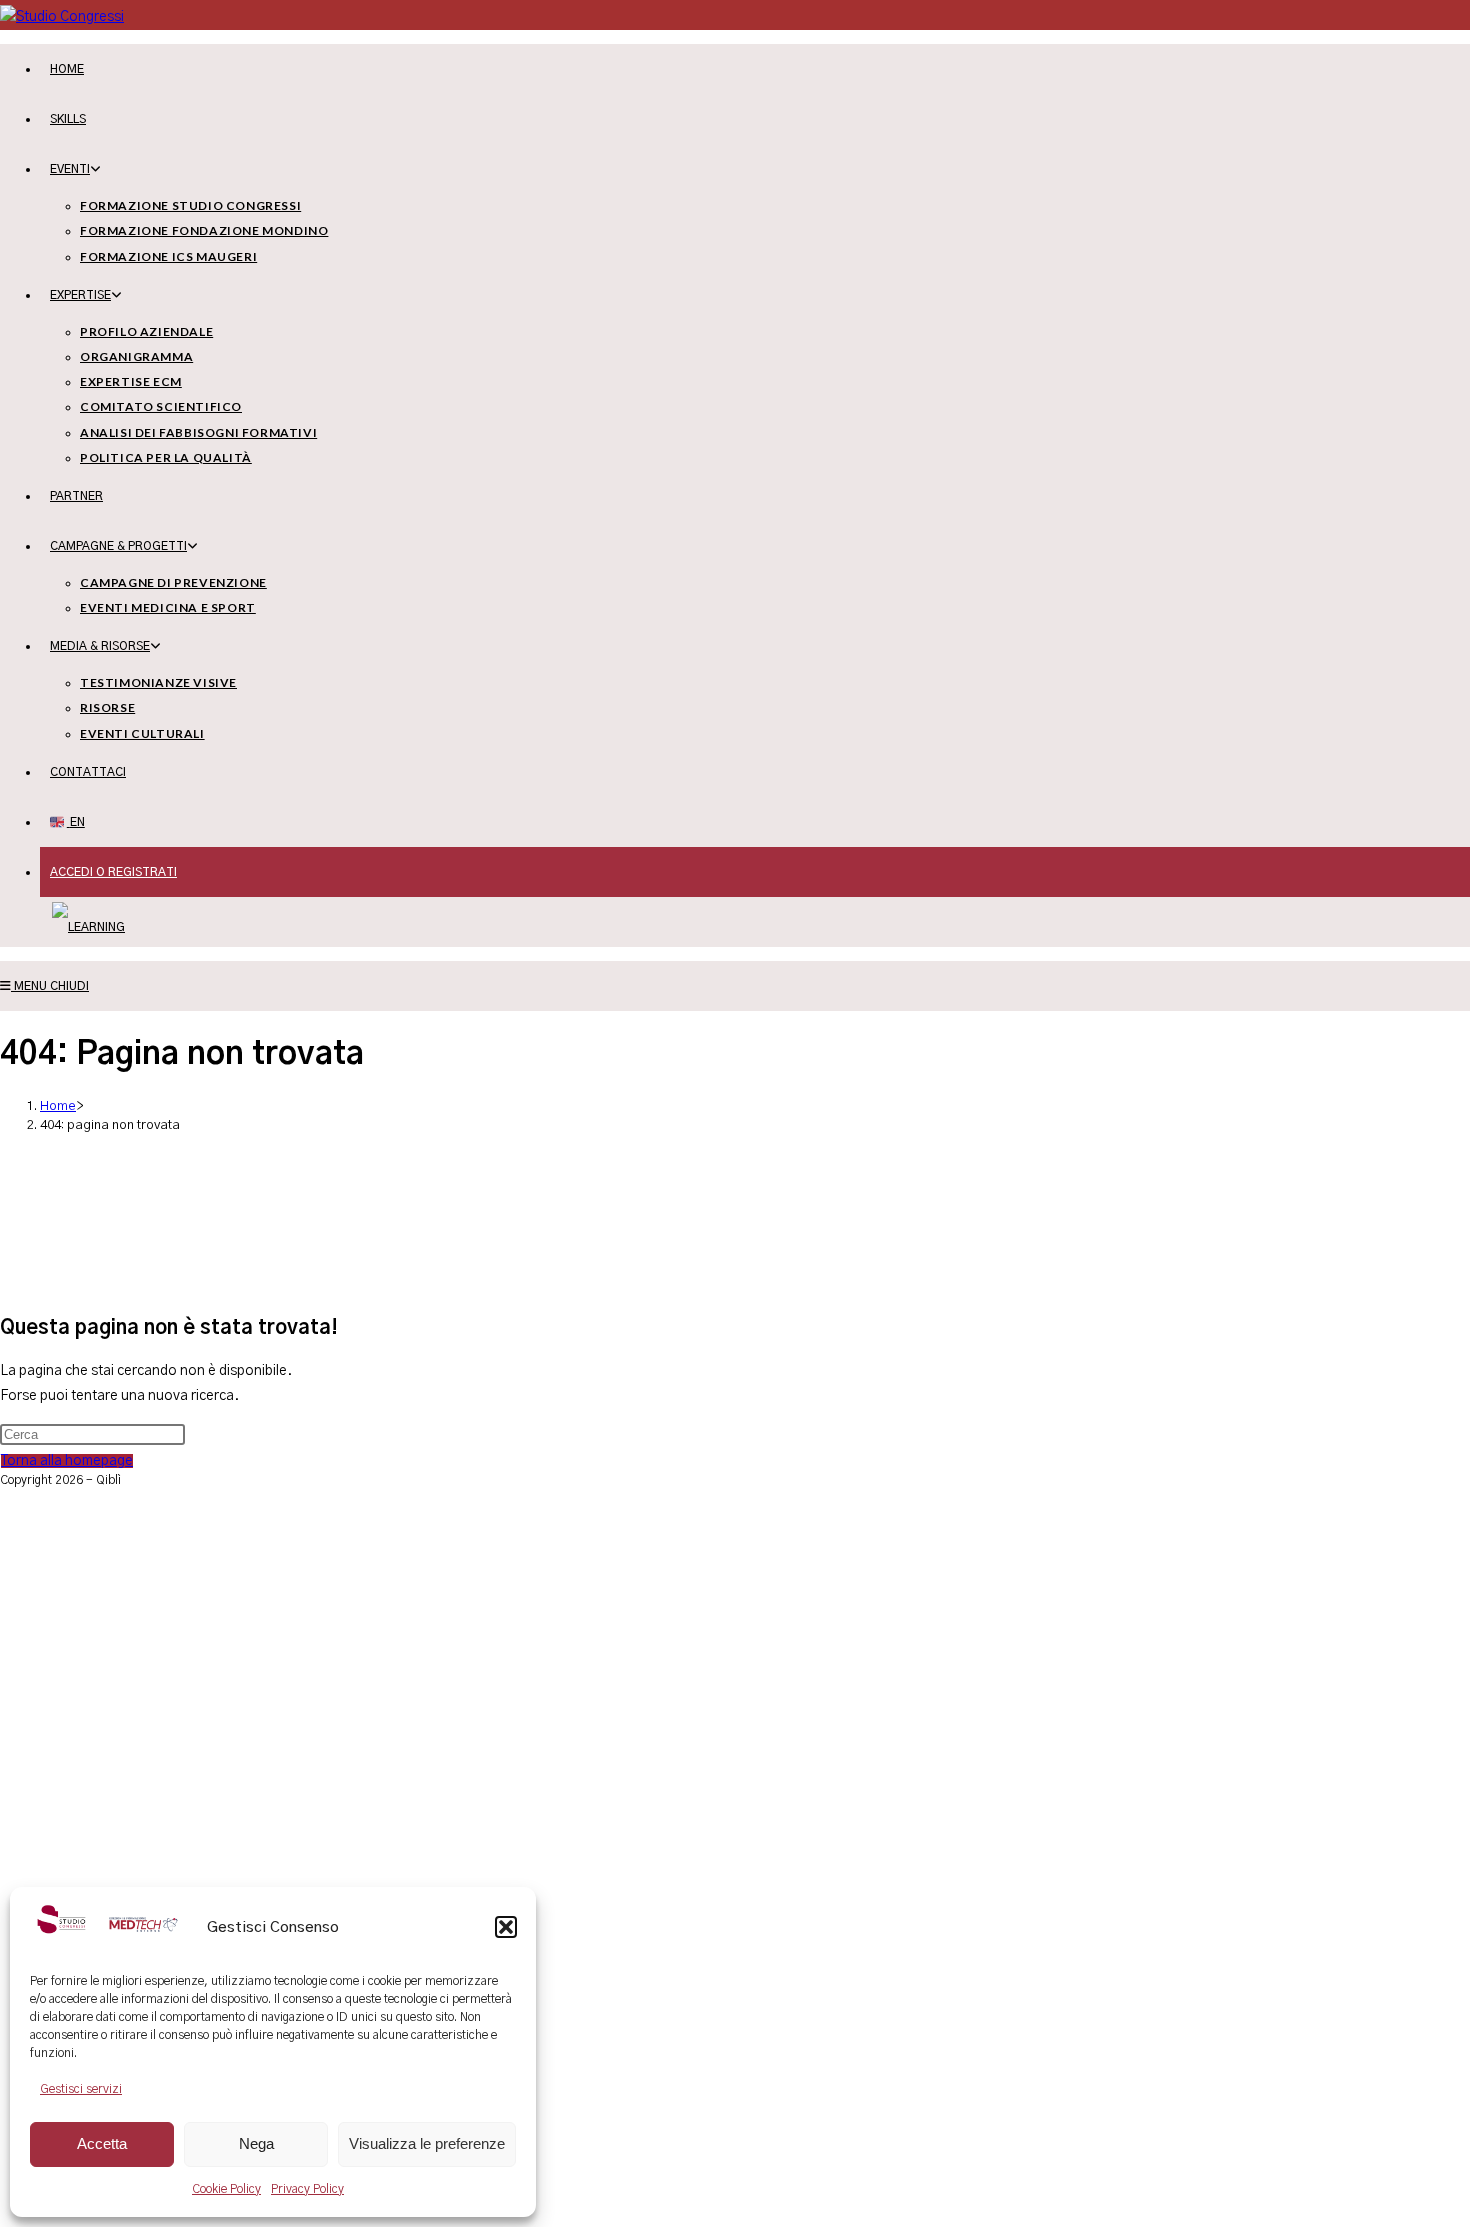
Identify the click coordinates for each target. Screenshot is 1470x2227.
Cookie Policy (226, 2189)
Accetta (102, 2143)
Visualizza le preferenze (427, 2143)
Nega (256, 2143)
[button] (506, 1927)
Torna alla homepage (67, 1461)
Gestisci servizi (81, 2089)
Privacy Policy (307, 2189)
